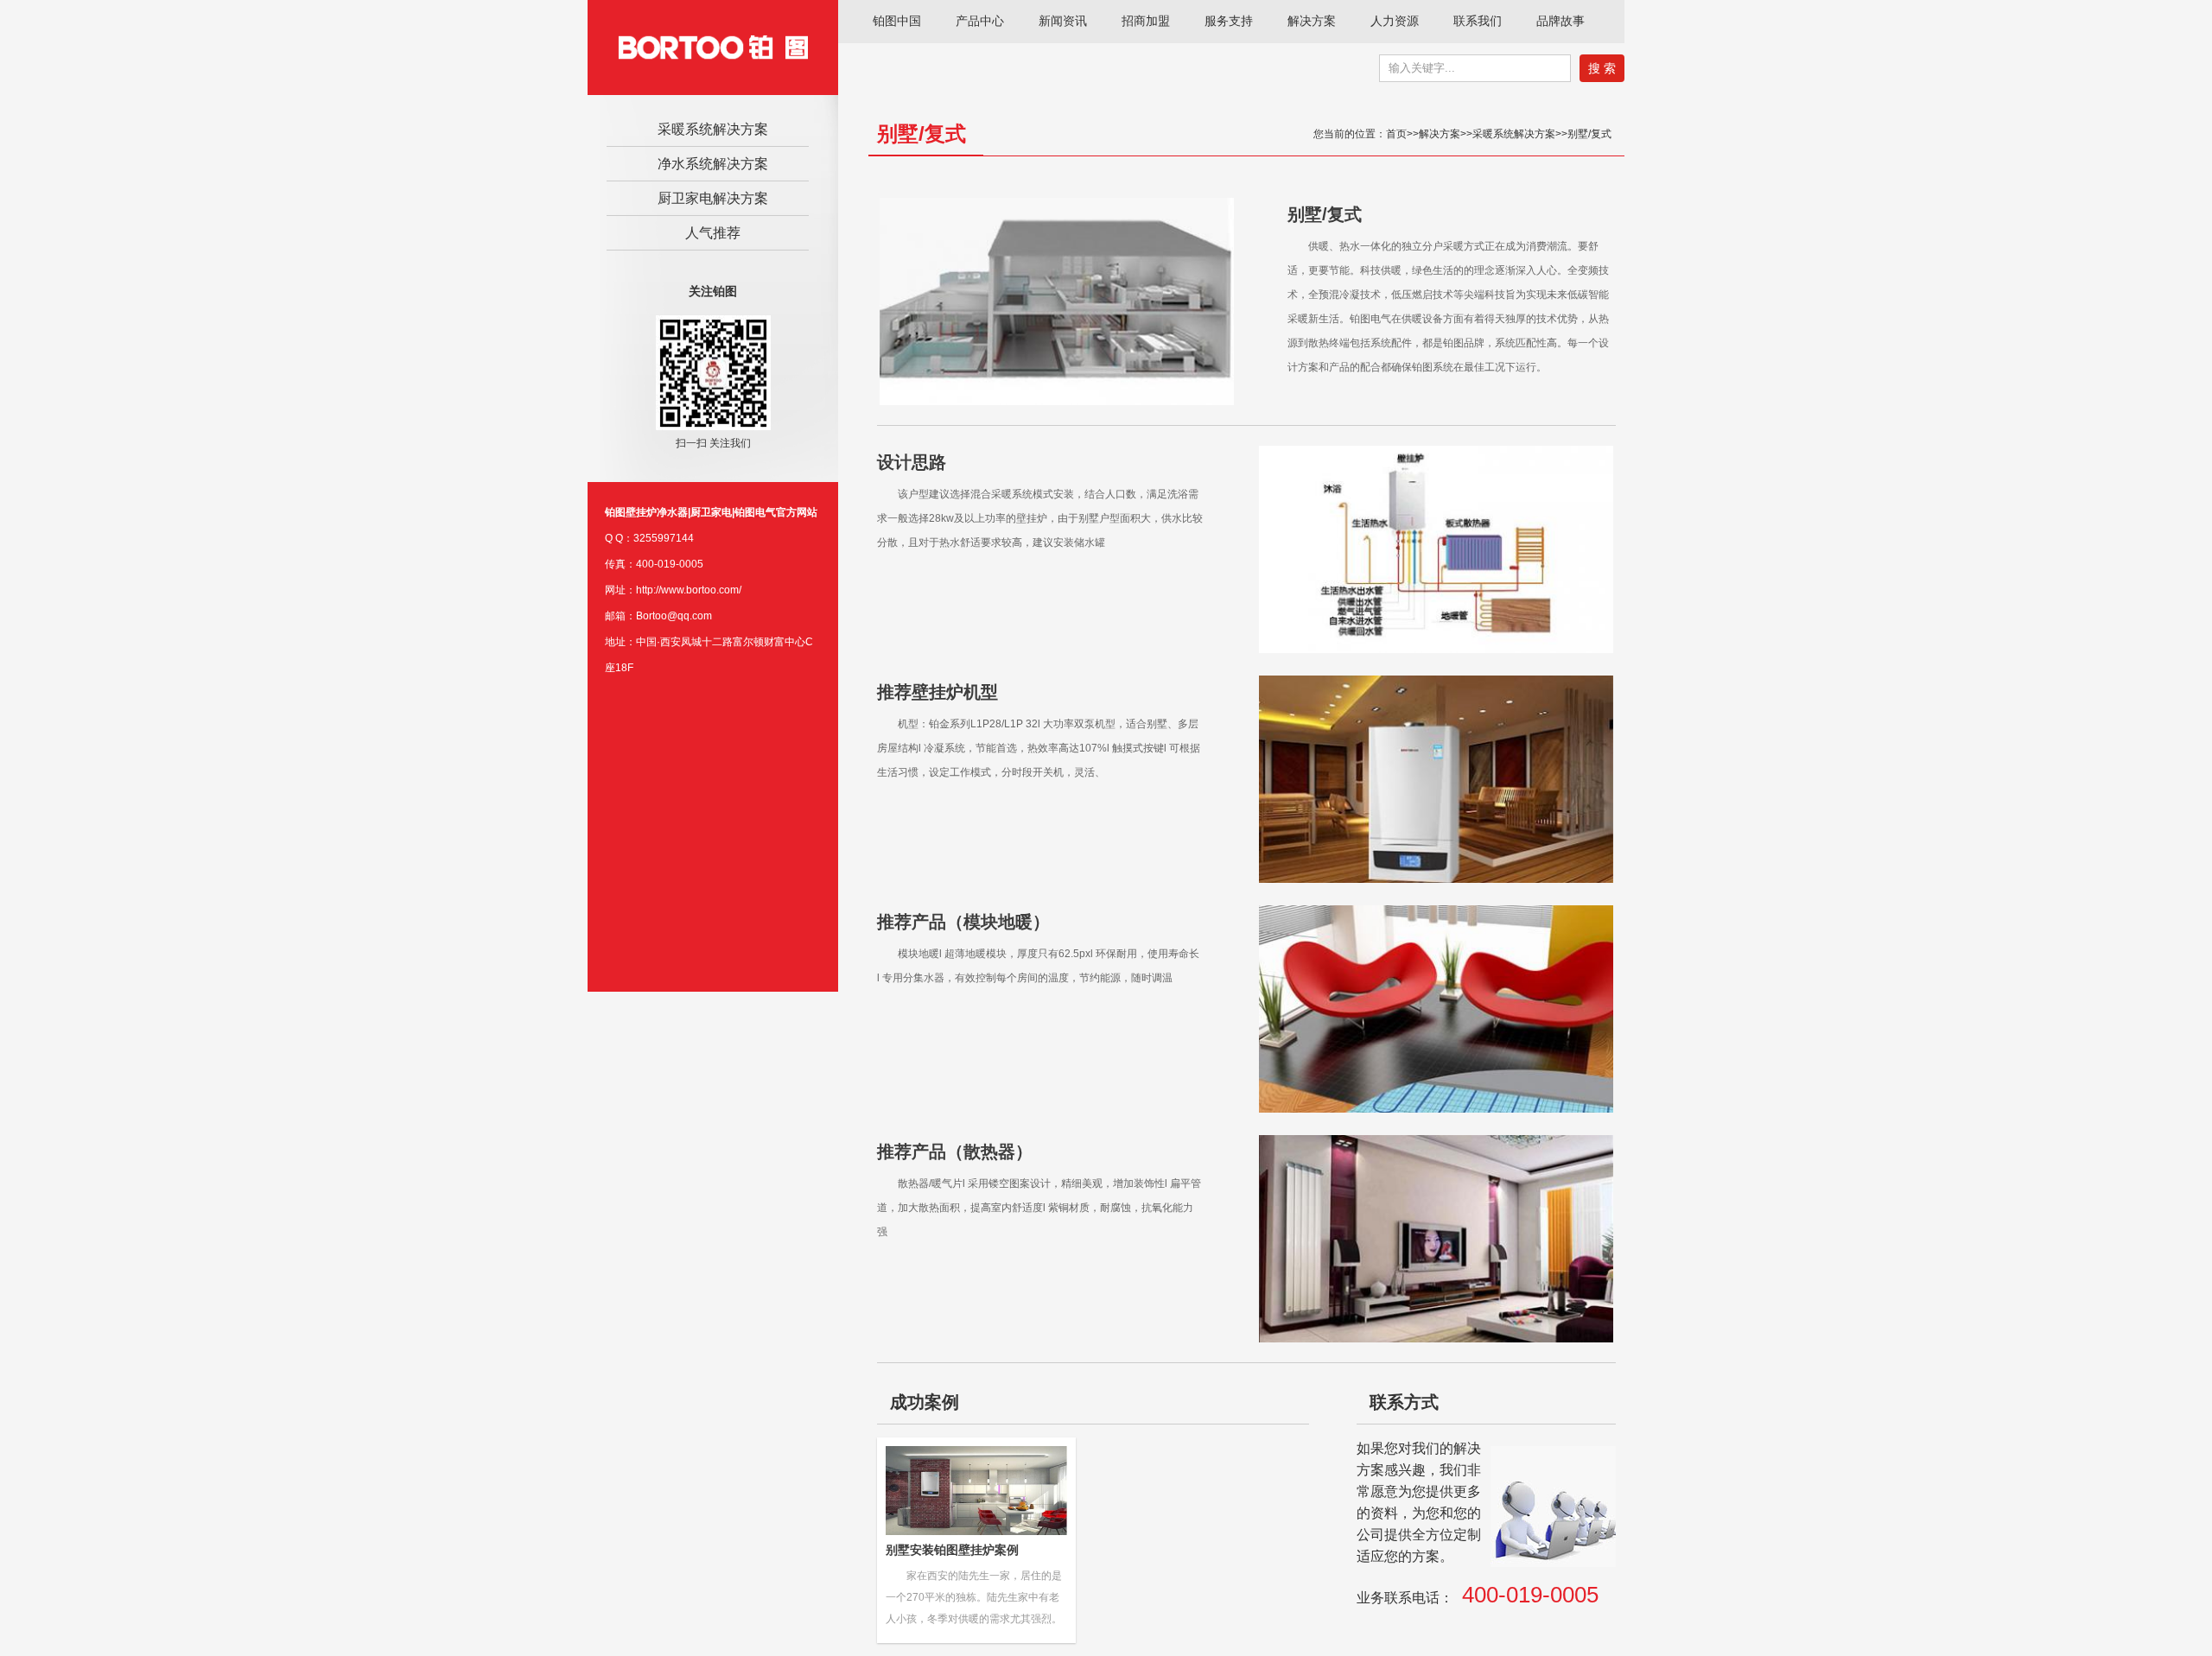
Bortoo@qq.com (674, 616)
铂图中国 (897, 21)
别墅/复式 (1589, 134)
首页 (1396, 134)
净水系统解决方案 (713, 164)
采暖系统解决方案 (713, 129)
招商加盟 (1146, 21)
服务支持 (1229, 21)
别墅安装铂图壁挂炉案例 (952, 1550)
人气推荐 (713, 233)
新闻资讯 (1063, 21)
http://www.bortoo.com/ (689, 590)
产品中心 (980, 21)
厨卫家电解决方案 (713, 198)
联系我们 (1478, 21)
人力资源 (1395, 21)
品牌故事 (1560, 21)
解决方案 (1312, 21)
